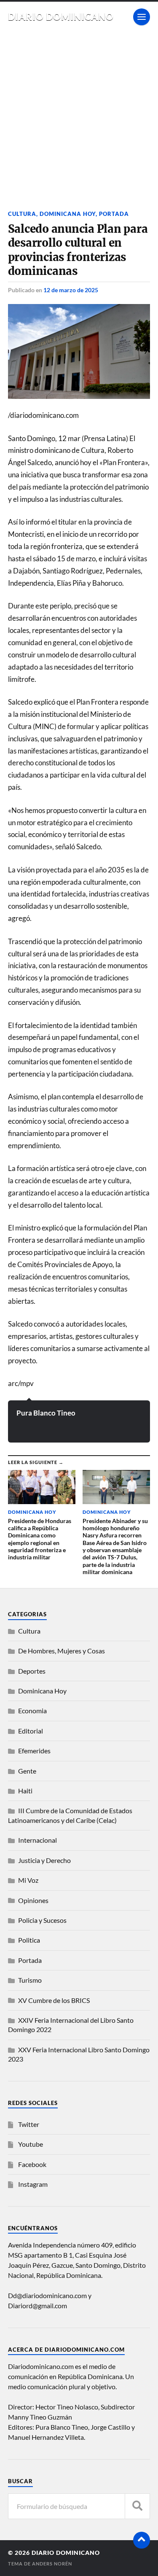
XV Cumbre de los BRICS (54, 2000)
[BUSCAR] (137, 2506)
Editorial (31, 1731)
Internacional (37, 1840)
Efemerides (34, 1751)
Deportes (32, 1671)
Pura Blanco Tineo (46, 1413)
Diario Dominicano (61, 17)
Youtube (31, 2144)
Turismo (30, 1980)
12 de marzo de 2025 (71, 290)
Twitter (29, 2124)
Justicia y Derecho (44, 1860)
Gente (27, 1771)
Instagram (33, 2184)
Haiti (25, 1791)
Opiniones (33, 1900)
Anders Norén (52, 2564)
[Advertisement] (79, 115)
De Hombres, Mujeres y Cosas (62, 1651)
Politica (29, 1940)
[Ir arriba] (142, 2540)
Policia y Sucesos (42, 1920)
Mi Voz (28, 1880)
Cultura (22, 214)
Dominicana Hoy (68, 214)
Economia (32, 1711)
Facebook (32, 2164)
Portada (114, 214)
